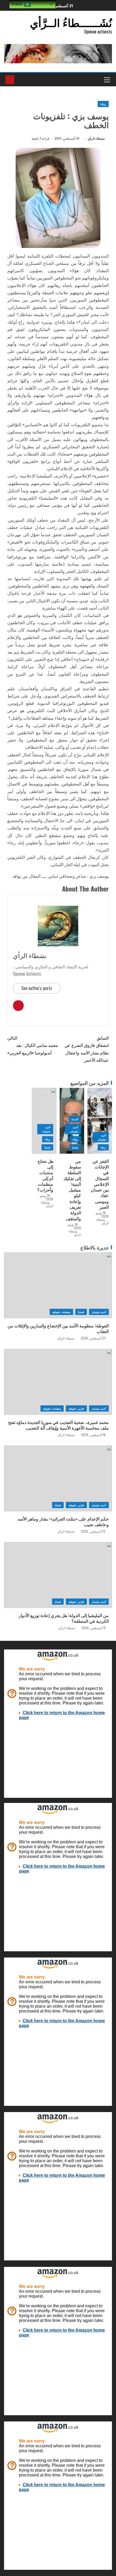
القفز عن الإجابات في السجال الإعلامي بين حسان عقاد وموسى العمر (100, 1184)
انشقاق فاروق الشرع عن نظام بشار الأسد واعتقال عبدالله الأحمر (87, 1049)
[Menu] (107, 80)
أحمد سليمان (102, 1137)
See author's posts (37, 988)
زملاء (103, 104)
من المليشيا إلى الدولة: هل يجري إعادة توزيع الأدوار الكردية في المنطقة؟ (64, 1618)
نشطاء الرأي (96, 138)
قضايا (75, 1147)
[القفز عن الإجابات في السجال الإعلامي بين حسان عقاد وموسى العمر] (100, 1121)
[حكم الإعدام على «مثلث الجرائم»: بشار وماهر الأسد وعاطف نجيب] (58, 1478)
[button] (107, 80)
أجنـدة (75, 1119)
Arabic (18, 4)
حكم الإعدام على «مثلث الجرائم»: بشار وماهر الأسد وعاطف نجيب (63, 1521)
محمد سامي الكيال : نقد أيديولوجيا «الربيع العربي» (33, 1045)
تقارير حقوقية (76, 1408)
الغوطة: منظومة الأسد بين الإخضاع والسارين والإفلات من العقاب (58, 1328)
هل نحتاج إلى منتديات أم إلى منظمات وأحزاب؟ (45, 1175)
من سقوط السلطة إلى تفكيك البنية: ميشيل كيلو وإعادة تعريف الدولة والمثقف (72, 1190)
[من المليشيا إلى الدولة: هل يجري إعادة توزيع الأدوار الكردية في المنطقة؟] (58, 1575)
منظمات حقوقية (61, 1312)
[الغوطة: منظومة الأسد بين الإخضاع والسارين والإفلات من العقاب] (58, 1285)
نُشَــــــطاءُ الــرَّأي (71, 22)
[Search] (19, 80)
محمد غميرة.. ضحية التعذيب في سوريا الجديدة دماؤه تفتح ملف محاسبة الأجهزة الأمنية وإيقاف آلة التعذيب (58, 1425)
